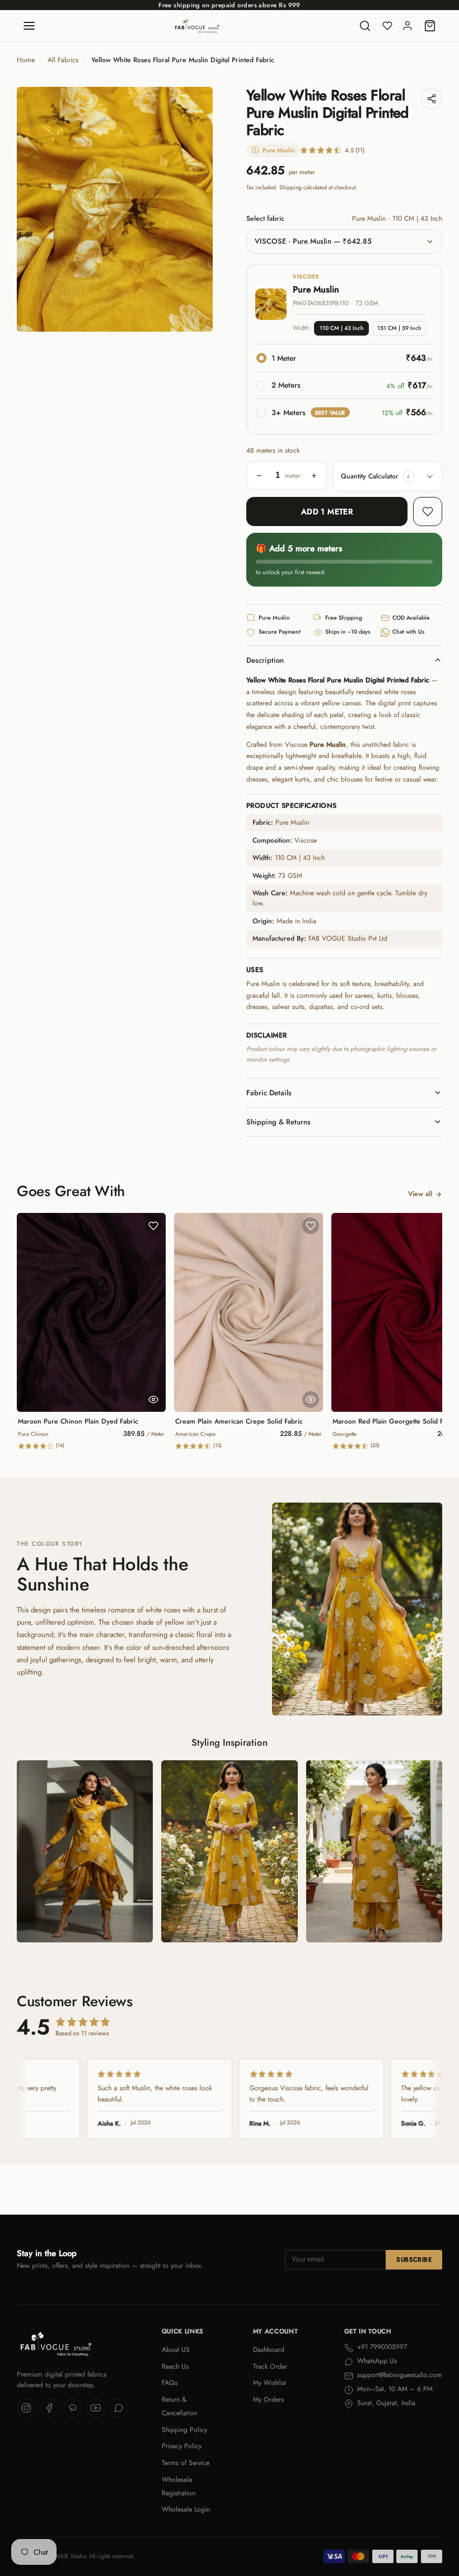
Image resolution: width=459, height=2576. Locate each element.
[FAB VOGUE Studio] (197, 26)
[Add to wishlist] (428, 512)
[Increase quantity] (314, 476)
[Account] (408, 26)
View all (420, 1194)
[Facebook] (49, 2408)
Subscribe (414, 2259)
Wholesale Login (186, 2509)
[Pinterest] (73, 2408)
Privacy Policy (182, 2446)
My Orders (268, 2400)
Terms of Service (186, 2463)
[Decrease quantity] (259, 476)
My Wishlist (270, 2383)
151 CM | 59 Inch (399, 328)
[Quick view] (153, 1399)
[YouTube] (96, 2408)
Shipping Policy (184, 2430)
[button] (409, 476)
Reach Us (175, 2366)
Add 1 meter (327, 512)
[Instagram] (26, 2408)
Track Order (270, 2366)
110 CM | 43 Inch (342, 328)
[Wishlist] (387, 26)
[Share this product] (432, 99)
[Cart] (430, 26)
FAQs (170, 2383)
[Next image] (196, 210)
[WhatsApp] (119, 2408)
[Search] (365, 26)
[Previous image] (34, 210)
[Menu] (29, 26)
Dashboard (269, 2350)
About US (176, 2350)
